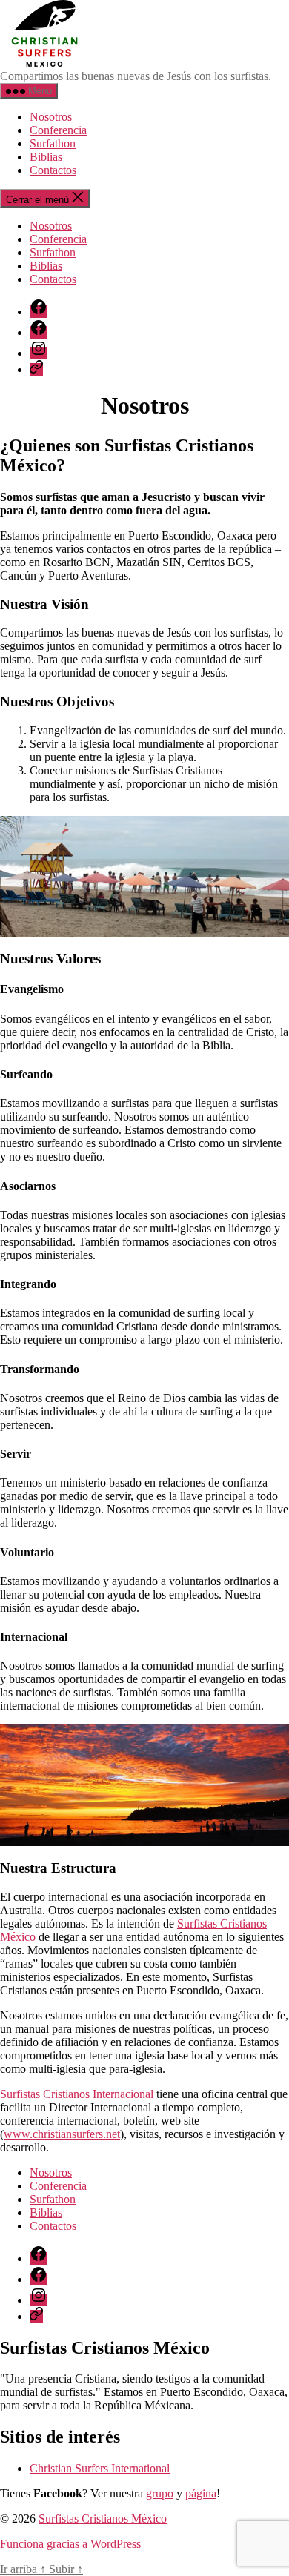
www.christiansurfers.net (62, 2134)
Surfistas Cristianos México (103, 2519)
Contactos (53, 170)
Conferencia (58, 130)
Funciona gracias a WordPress (70, 2544)
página (201, 2493)
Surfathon (53, 143)
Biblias (46, 157)
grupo (160, 2493)
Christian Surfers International (100, 2468)
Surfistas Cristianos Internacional (77, 2094)
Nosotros (51, 117)
